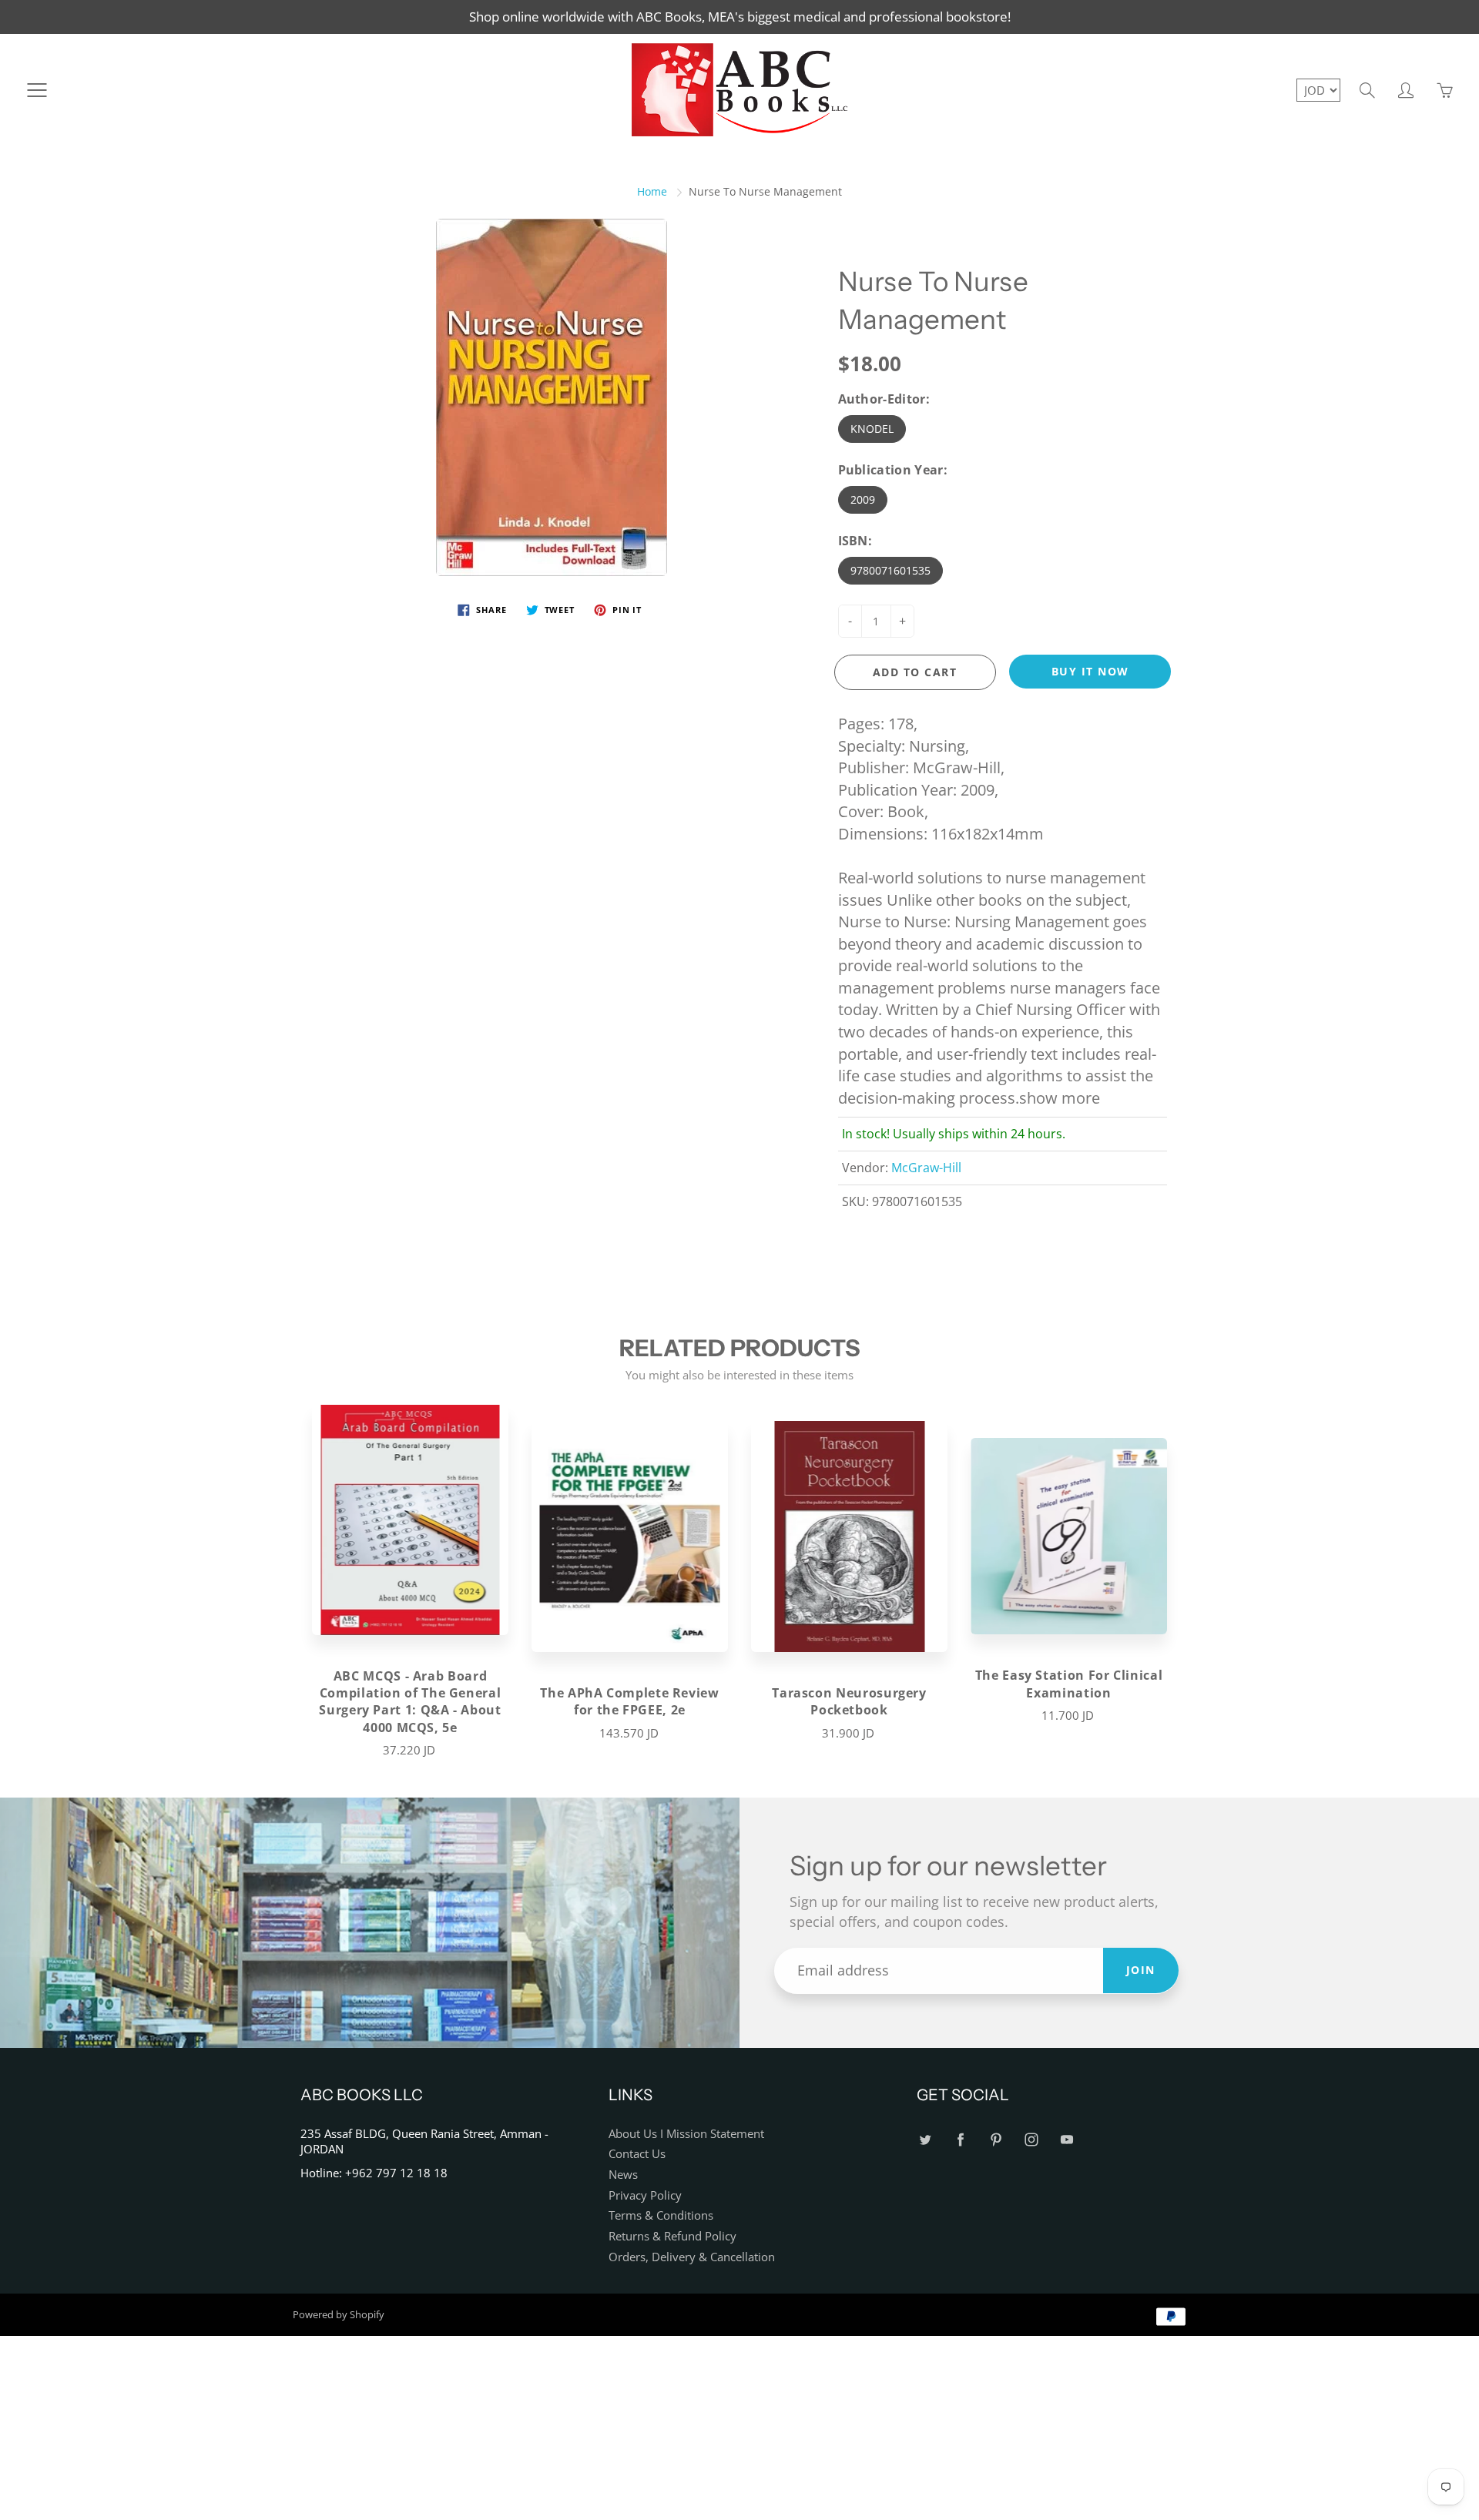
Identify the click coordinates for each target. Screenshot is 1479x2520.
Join (1141, 1970)
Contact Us (637, 2154)
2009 (863, 499)
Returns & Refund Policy (672, 2236)
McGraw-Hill (926, 1168)
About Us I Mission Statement (686, 2134)
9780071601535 (890, 570)
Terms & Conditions (661, 2215)
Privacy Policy (645, 2195)
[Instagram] (1031, 2140)
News (623, 2175)
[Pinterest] (996, 2140)
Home (652, 191)
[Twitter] (925, 2140)
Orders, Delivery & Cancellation (692, 2257)
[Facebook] (960, 2140)
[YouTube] (1066, 2140)
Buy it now (1090, 671)
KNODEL (872, 429)
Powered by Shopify (339, 2314)
